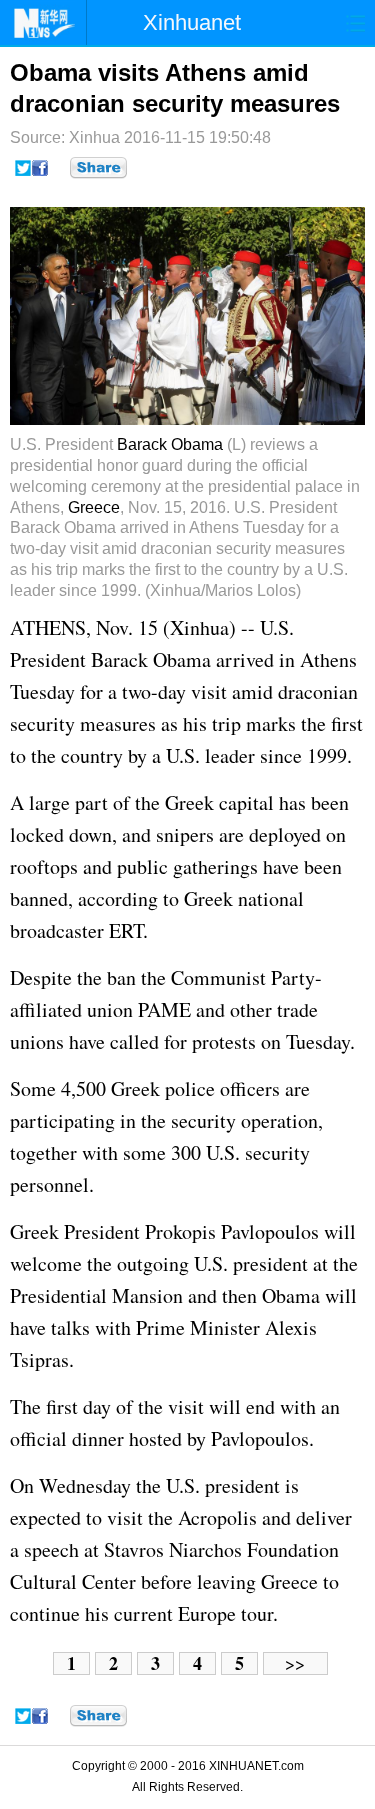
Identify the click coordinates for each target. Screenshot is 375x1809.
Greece (94, 507)
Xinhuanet (192, 22)
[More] (98, 168)
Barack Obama (170, 444)
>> (295, 1663)
